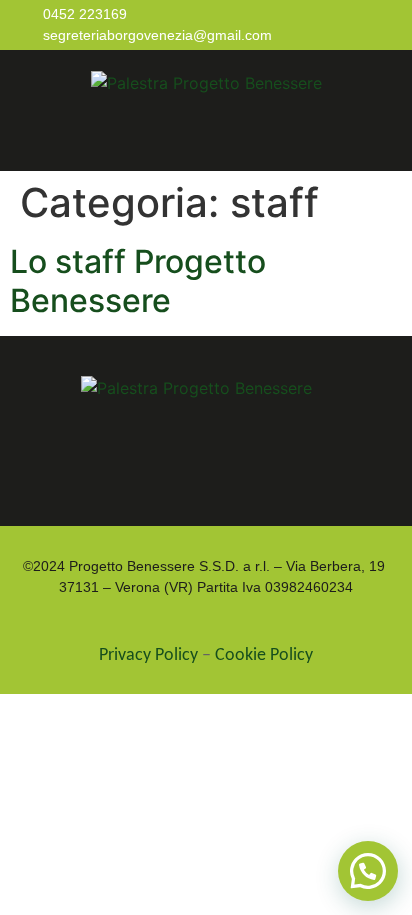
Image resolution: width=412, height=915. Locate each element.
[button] (212, 136)
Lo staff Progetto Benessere (138, 280)
